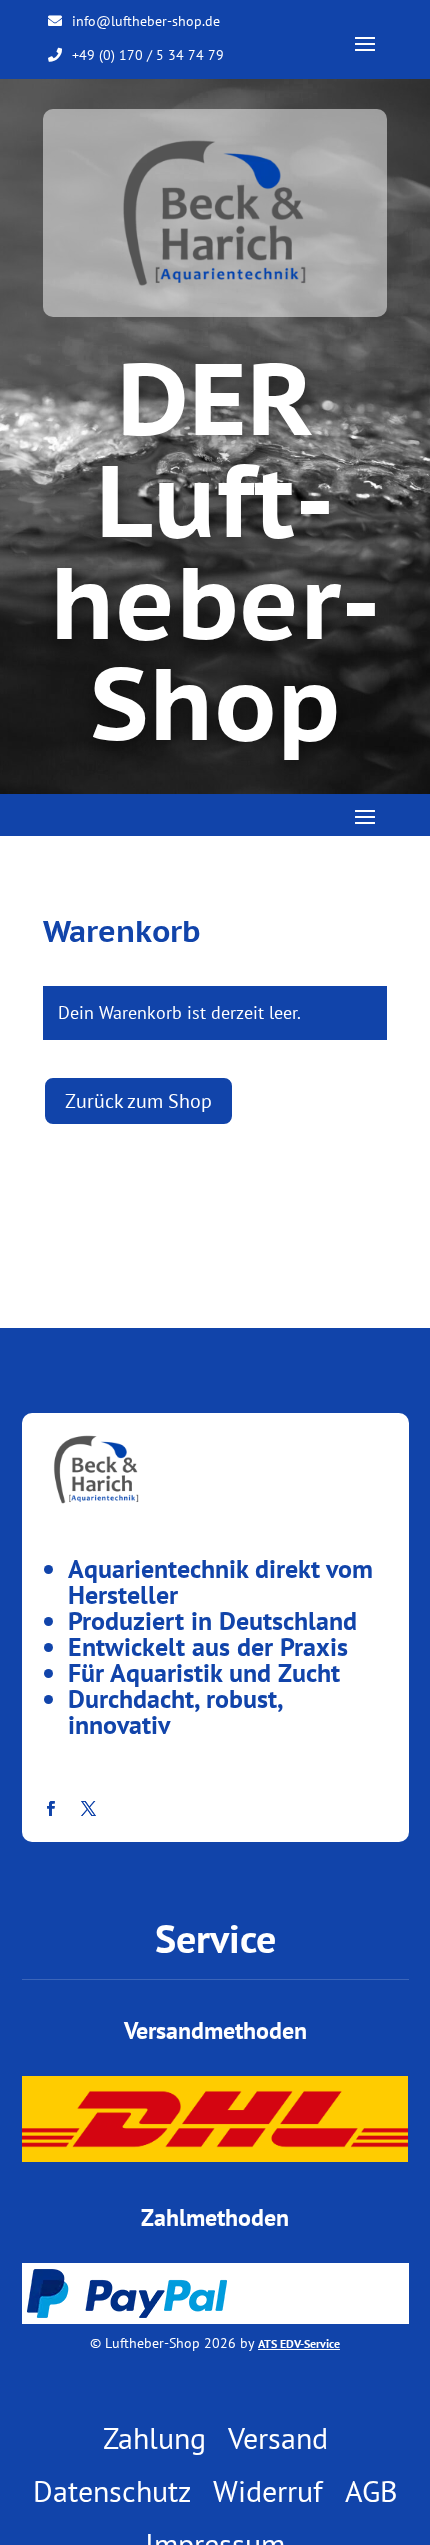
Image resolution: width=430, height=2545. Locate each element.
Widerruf (268, 2491)
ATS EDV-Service (299, 2343)
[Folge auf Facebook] (51, 1809)
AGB (371, 2491)
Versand (278, 2438)
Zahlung (154, 2438)
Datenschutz (112, 2491)
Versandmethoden (215, 2030)
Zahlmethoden (215, 2217)
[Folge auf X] (89, 1809)
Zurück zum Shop (138, 1101)
